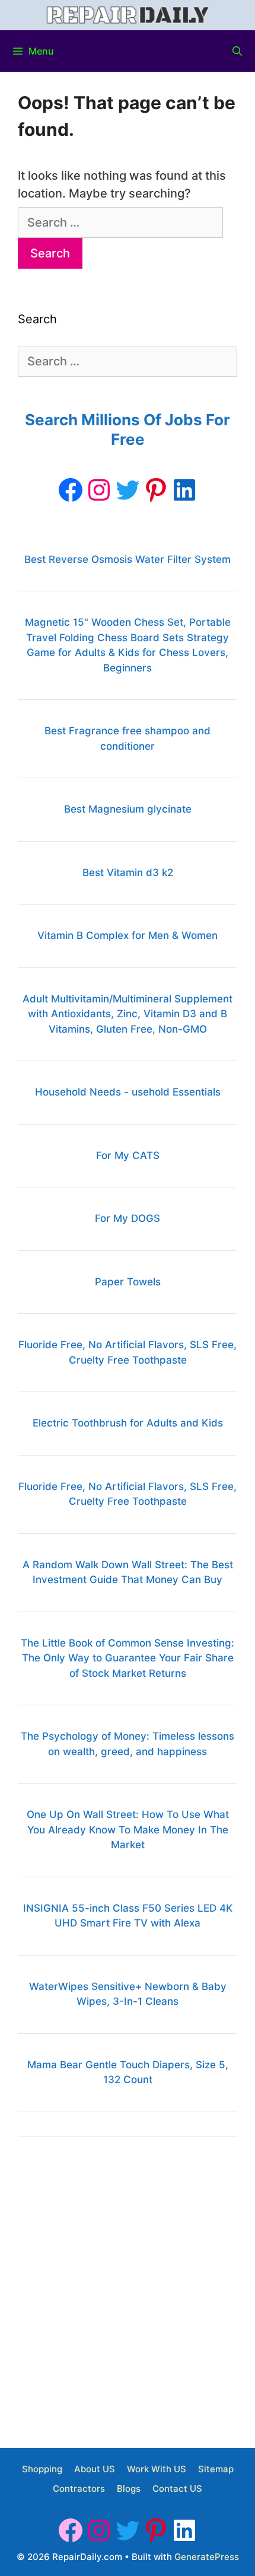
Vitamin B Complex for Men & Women (128, 935)
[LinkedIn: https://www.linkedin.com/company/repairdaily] (184, 490)
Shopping (42, 2469)
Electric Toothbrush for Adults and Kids (128, 1423)
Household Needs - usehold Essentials (128, 1092)
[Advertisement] (128, 2288)
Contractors (79, 2489)
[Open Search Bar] (237, 51)
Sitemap (216, 2469)
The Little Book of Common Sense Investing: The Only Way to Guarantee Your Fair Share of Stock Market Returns (128, 1658)
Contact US (177, 2489)
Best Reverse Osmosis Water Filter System (128, 559)
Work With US (157, 2469)
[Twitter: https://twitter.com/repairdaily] (128, 490)
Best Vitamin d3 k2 (128, 873)
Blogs (129, 2489)
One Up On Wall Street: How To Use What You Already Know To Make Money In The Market (128, 1830)
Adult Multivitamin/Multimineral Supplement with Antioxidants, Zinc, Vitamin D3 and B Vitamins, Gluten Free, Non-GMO (128, 1014)
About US (95, 2469)
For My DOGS (128, 1218)
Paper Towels (128, 1282)
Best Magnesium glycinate (128, 809)
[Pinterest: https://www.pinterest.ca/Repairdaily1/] (156, 490)
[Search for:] (120, 222)
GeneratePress (207, 2557)
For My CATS (128, 1155)
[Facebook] (71, 490)
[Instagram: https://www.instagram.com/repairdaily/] (99, 490)
